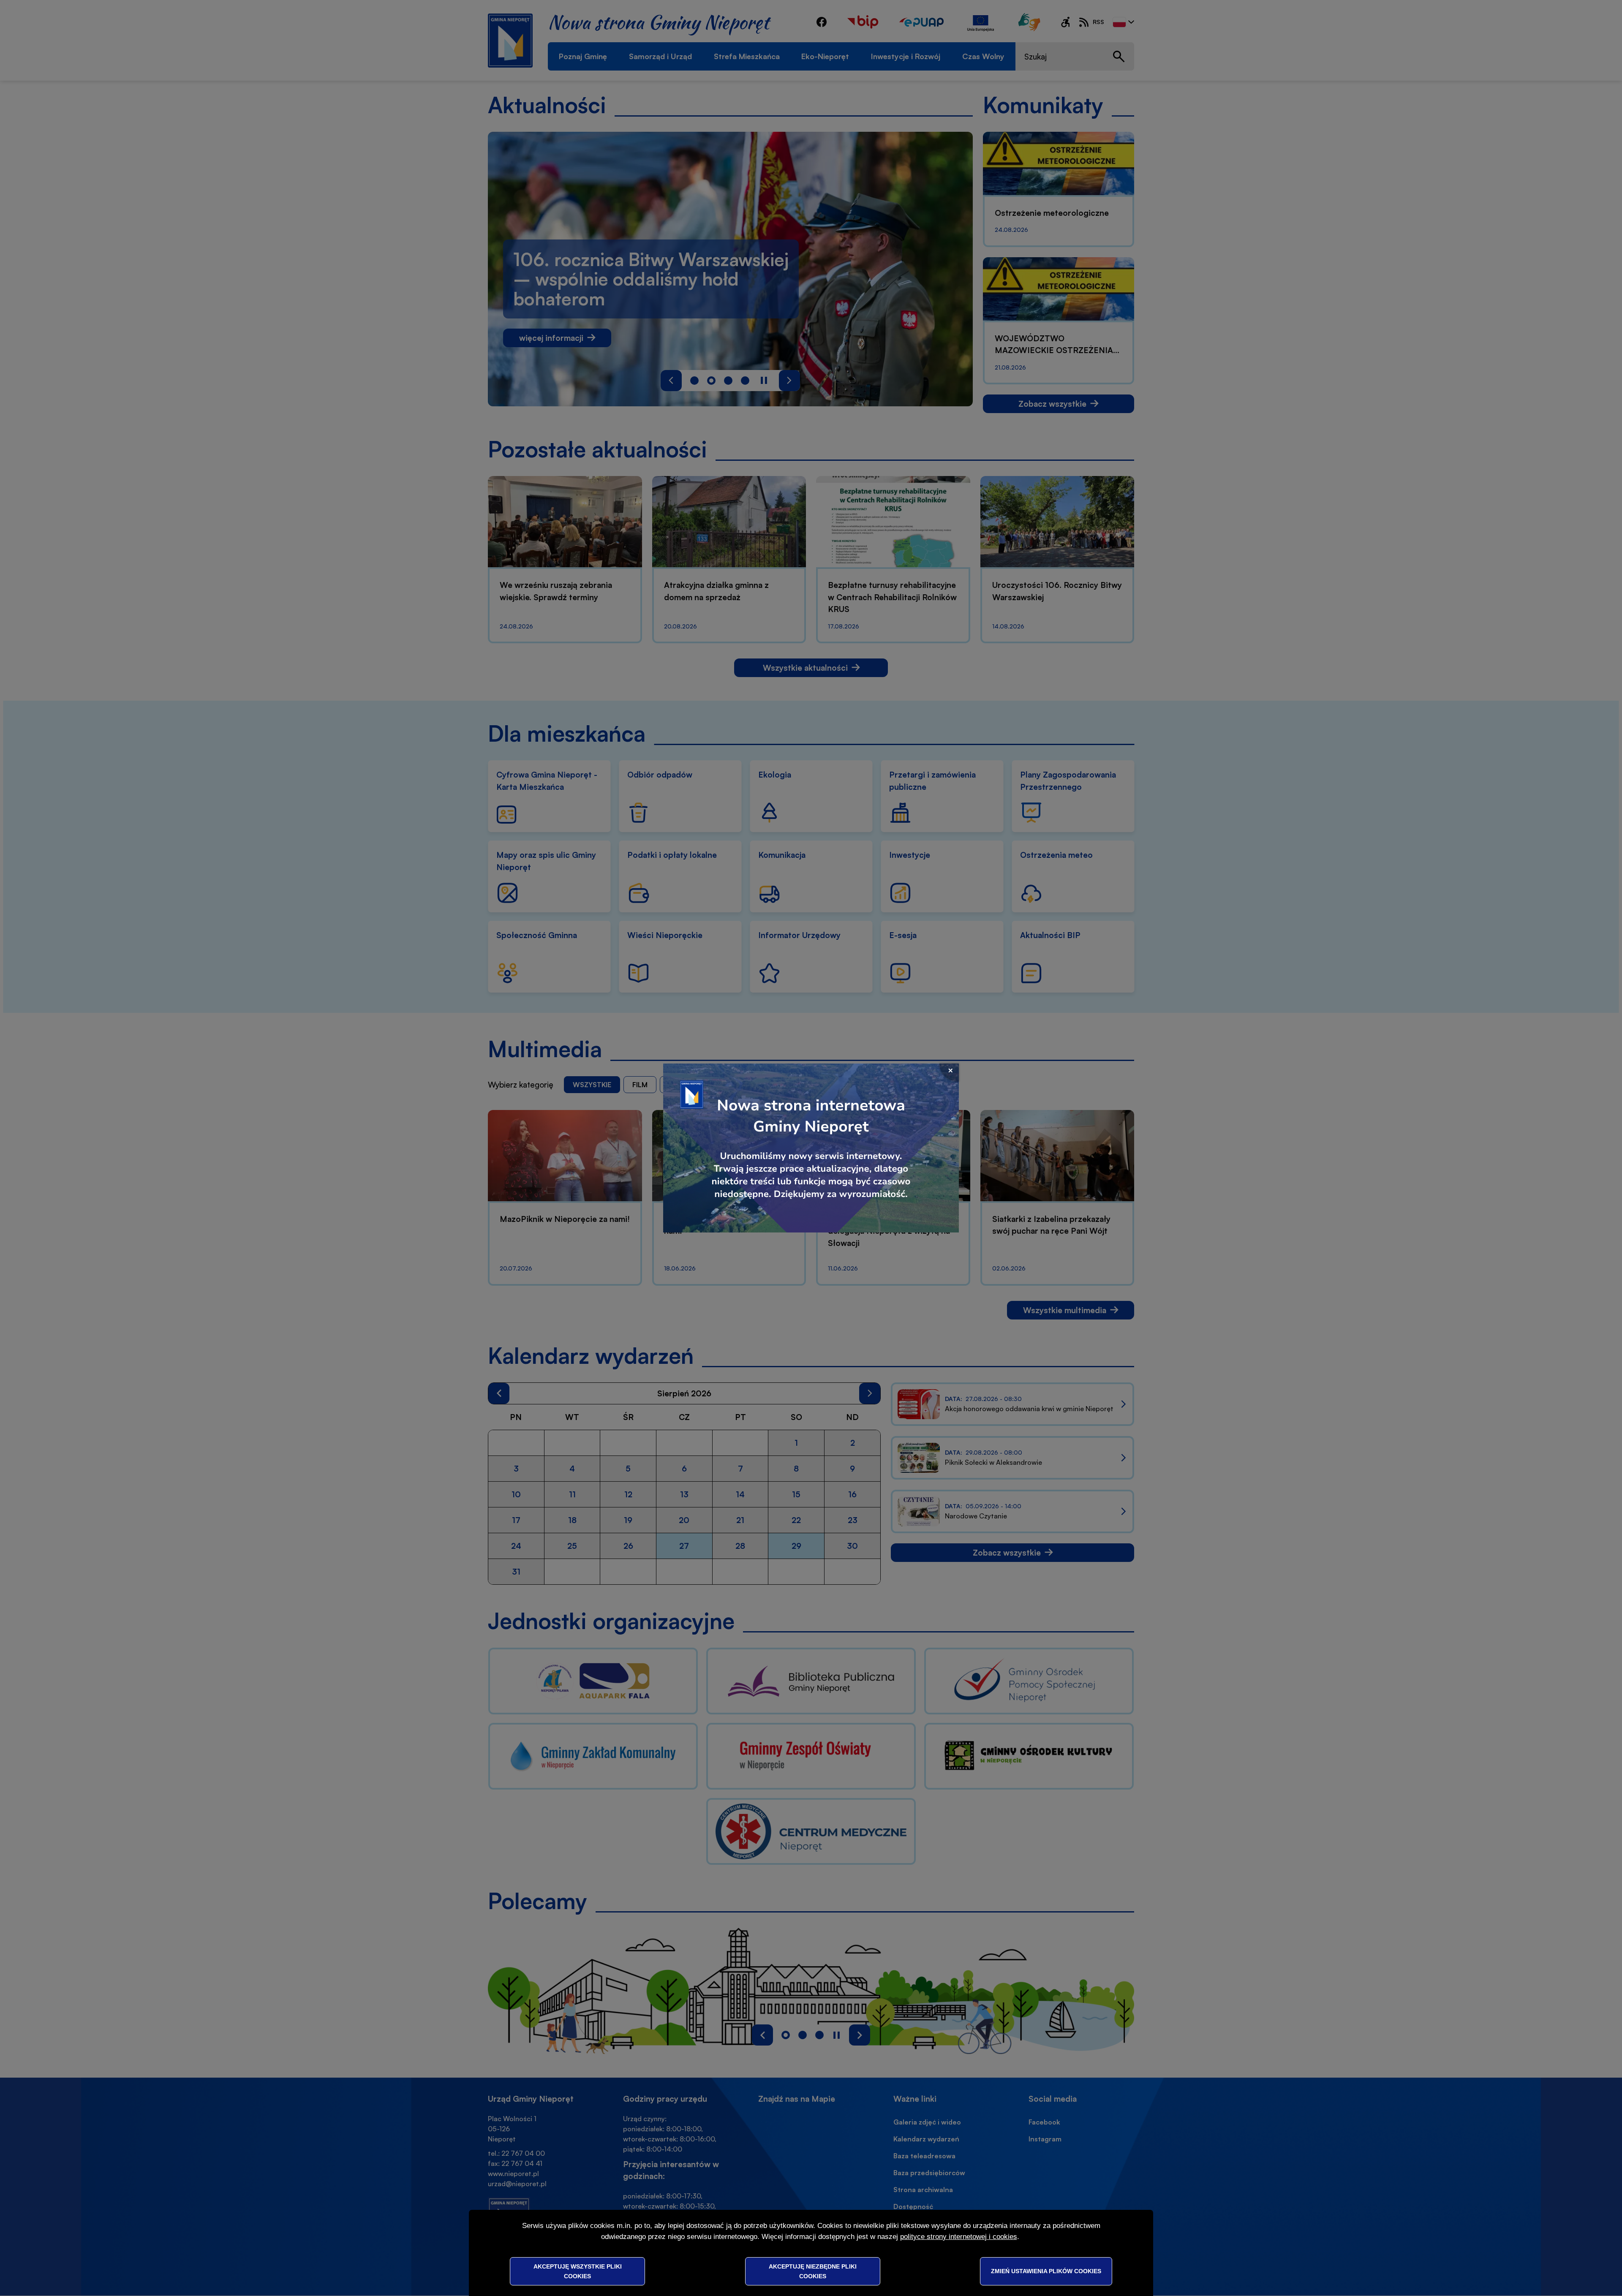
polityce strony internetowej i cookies (959, 2237)
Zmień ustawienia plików (1046, 2271)
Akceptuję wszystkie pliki (578, 2271)
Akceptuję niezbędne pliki (813, 2271)
